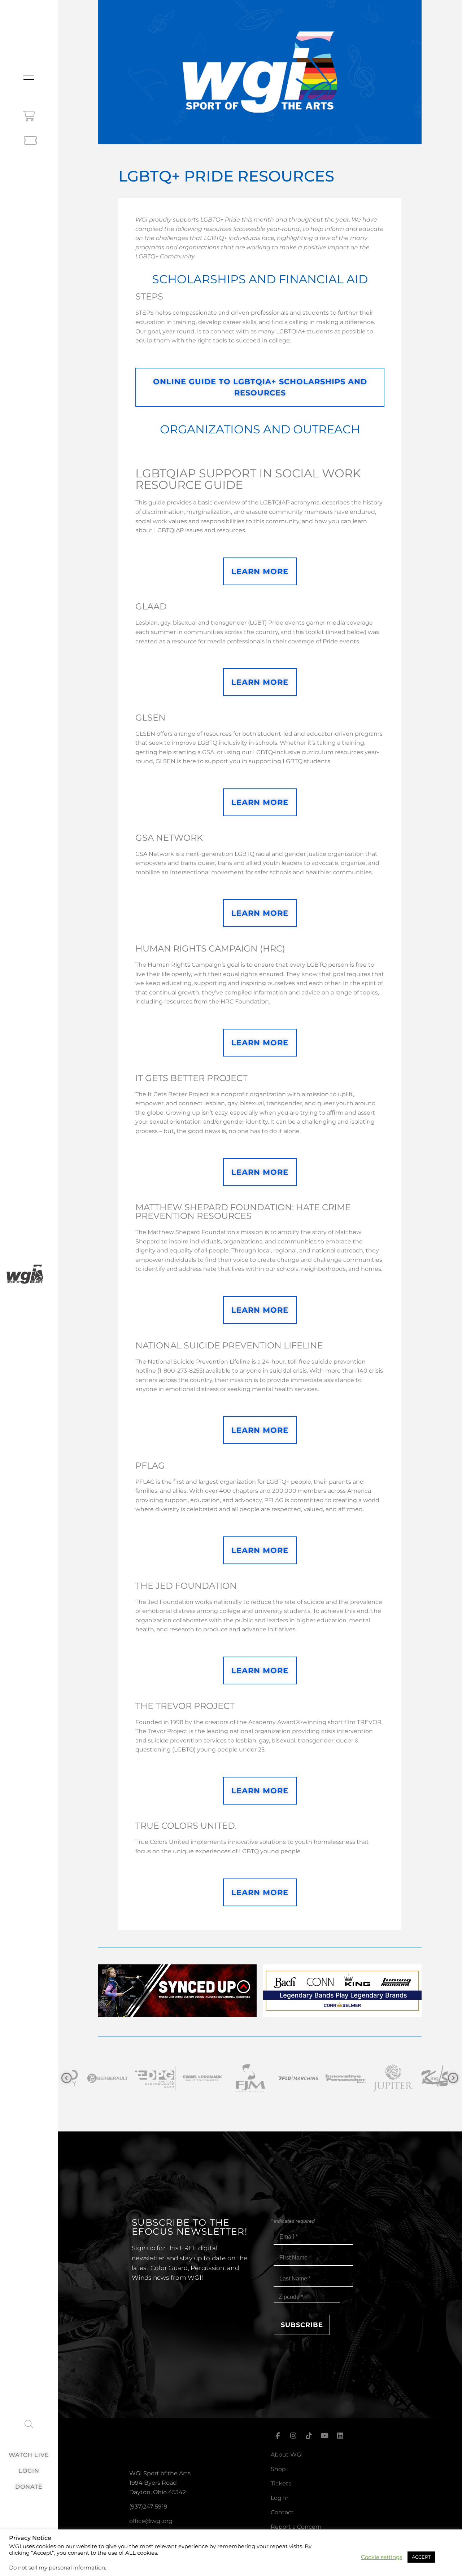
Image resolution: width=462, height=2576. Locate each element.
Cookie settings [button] (382, 2557)
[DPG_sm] (93, 2078)
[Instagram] (293, 2436)
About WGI (287, 2455)
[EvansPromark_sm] (141, 2078)
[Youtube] (324, 2436)
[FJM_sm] (188, 2078)
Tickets (281, 2483)
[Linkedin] (340, 2436)
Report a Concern (296, 2527)
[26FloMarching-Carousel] (236, 2078)
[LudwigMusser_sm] (427, 2078)
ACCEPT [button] (421, 2557)
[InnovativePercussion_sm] (284, 2078)
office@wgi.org (151, 2521)
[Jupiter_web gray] (331, 2078)
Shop (278, 2469)
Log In (280, 2498)
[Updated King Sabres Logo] (379, 2078)
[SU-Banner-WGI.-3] (177, 2015)
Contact (282, 2512)
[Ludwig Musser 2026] (342, 2015)
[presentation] (67, 2078)
